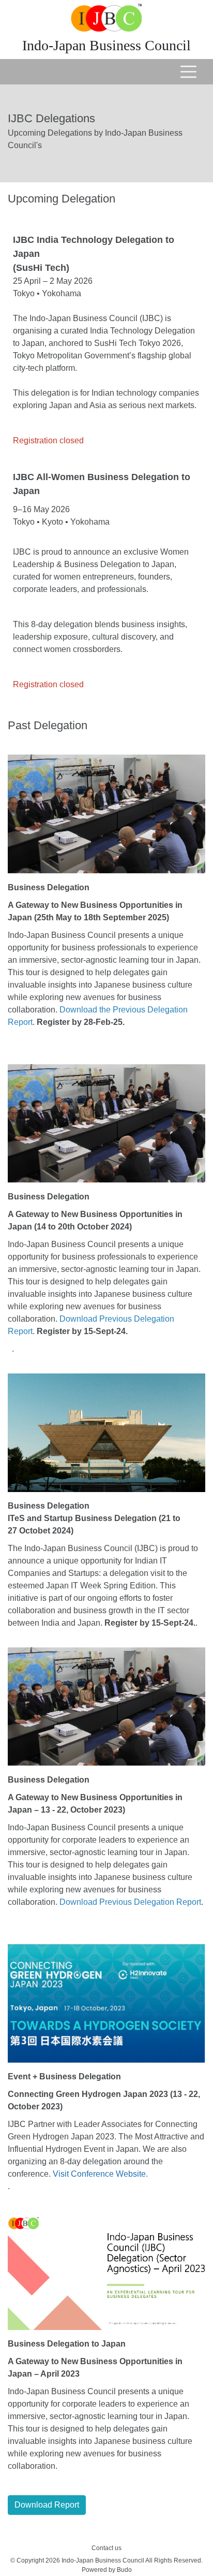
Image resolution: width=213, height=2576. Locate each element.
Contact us (106, 2548)
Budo (124, 2570)
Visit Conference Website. (100, 2174)
